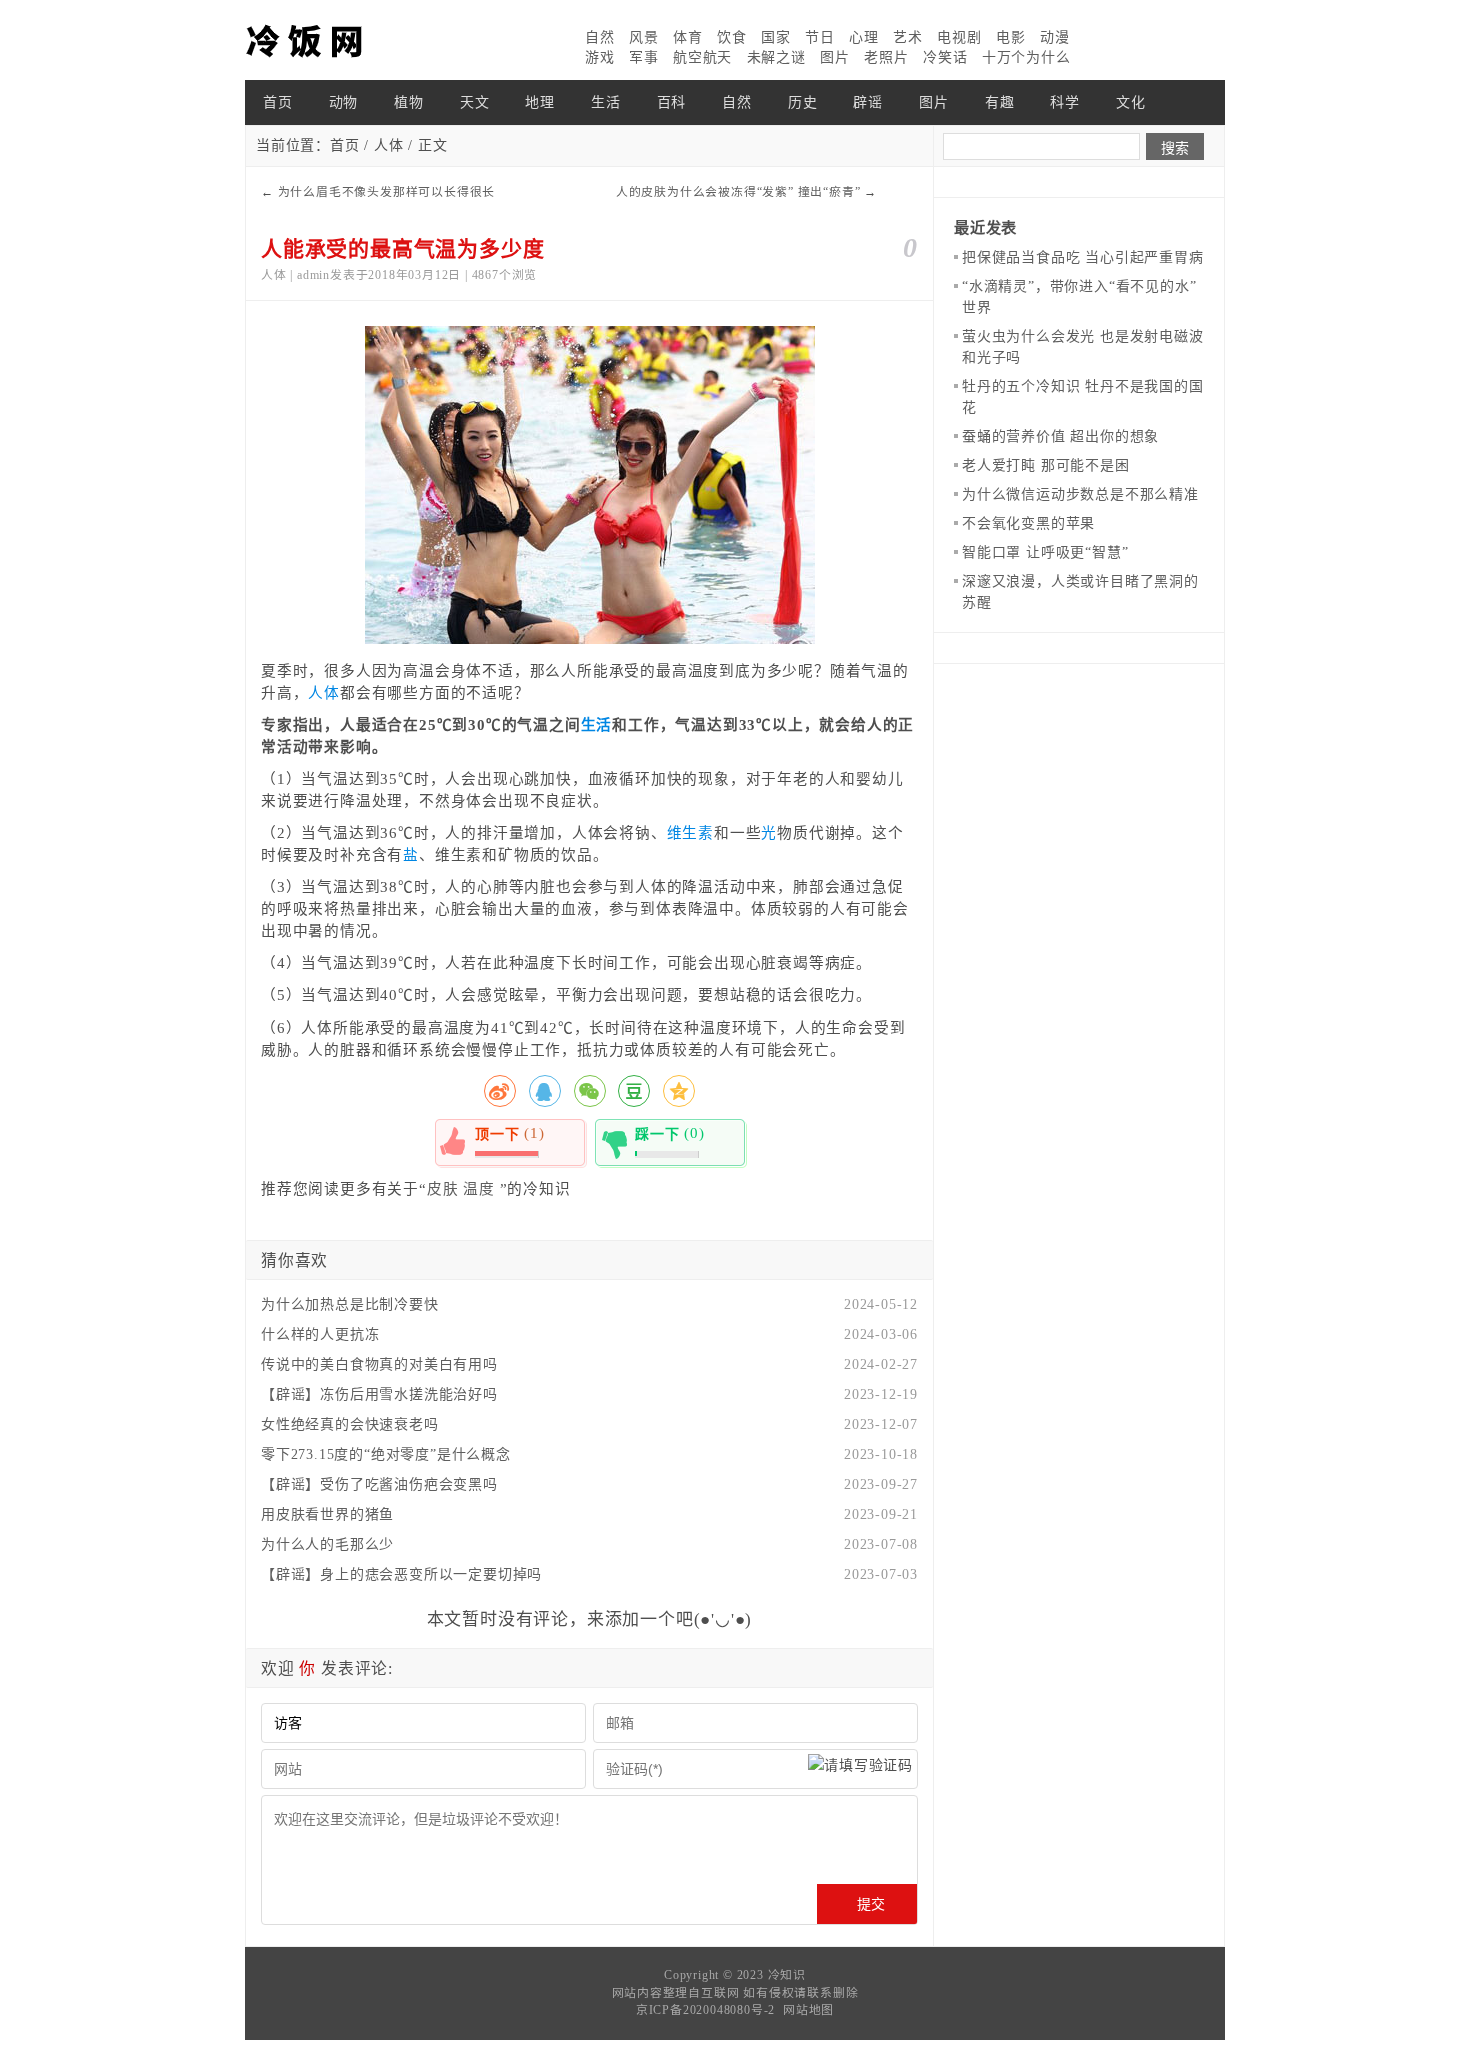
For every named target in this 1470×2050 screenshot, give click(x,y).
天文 (475, 102)
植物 (409, 102)
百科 (672, 102)
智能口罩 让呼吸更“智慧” (1045, 552)
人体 (389, 145)
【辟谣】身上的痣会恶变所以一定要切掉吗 (401, 1574)
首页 (278, 102)
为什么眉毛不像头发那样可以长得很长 (387, 192)
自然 (600, 37)
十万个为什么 (1026, 57)
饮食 (732, 37)
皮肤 (443, 1189)
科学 (1065, 102)
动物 (344, 102)
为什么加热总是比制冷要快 (350, 1304)
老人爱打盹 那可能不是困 (1046, 465)
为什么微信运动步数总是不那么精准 (1080, 494)
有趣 (1000, 102)
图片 (835, 57)
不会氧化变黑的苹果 (1028, 523)
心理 (864, 37)
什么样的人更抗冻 (320, 1334)
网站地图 (808, 2010)
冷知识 (787, 1975)
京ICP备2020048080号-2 (705, 2010)
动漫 (1055, 37)
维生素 (690, 833)
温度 (479, 1189)
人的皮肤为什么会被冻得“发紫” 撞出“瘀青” (738, 192)
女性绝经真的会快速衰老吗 (350, 1424)
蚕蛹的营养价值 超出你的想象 (1060, 436)
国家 (776, 37)
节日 (820, 37)
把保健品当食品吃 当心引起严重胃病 (1083, 257)
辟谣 (868, 102)
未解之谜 (776, 57)
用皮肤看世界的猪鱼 (327, 1514)
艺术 (908, 37)
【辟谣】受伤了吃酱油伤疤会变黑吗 (379, 1484)
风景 (644, 37)
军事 (644, 57)
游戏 (600, 57)
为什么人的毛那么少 (327, 1544)
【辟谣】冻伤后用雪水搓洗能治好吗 (379, 1394)
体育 (688, 37)
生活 (606, 102)
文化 (1131, 102)
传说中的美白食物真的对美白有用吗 (379, 1364)
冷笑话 (945, 57)
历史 (803, 102)
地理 (540, 102)
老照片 (886, 57)
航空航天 (702, 57)
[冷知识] (345, 40)
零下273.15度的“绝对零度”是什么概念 (386, 1454)
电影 (1011, 37)
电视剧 (959, 37)
